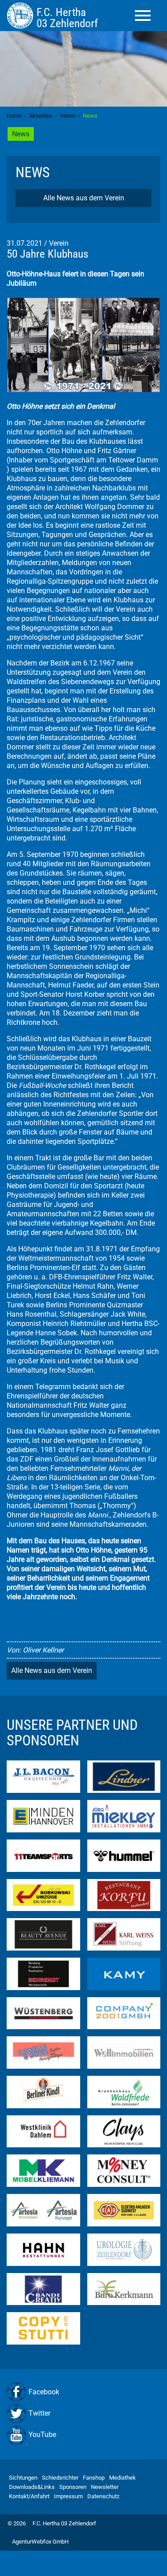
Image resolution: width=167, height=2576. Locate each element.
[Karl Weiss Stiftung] (124, 1934)
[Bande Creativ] (43, 2288)
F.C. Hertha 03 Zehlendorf (64, 2523)
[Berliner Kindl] (43, 2092)
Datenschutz (103, 2496)
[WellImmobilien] (124, 2052)
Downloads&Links (32, 2487)
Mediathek (122, 2478)
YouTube (42, 2435)
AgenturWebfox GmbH (40, 2542)
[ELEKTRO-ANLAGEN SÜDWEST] (124, 2210)
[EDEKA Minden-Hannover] (43, 1816)
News (21, 134)
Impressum (68, 2496)
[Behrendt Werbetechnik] (43, 1973)
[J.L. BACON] (43, 1776)
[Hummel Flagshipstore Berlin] (124, 1855)
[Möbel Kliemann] (43, 2170)
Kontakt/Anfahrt (29, 2496)
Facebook (44, 2392)
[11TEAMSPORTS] (43, 1855)
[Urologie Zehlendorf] (124, 2249)
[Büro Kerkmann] (124, 2288)
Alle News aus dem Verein (84, 198)
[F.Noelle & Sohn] (43, 2052)
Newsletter (105, 2487)
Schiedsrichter (60, 2478)
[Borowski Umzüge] (43, 1894)
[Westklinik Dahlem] (43, 2131)
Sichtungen (23, 2478)
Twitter (39, 2413)
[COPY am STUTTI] (43, 2328)
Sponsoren (73, 2487)
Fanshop (94, 2478)
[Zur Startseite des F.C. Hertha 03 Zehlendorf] (22, 15)
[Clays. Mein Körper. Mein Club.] (124, 2131)
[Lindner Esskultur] (124, 1776)
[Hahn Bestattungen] (43, 2249)
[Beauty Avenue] (43, 1934)
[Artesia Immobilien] (43, 2210)
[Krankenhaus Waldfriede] (124, 2092)
